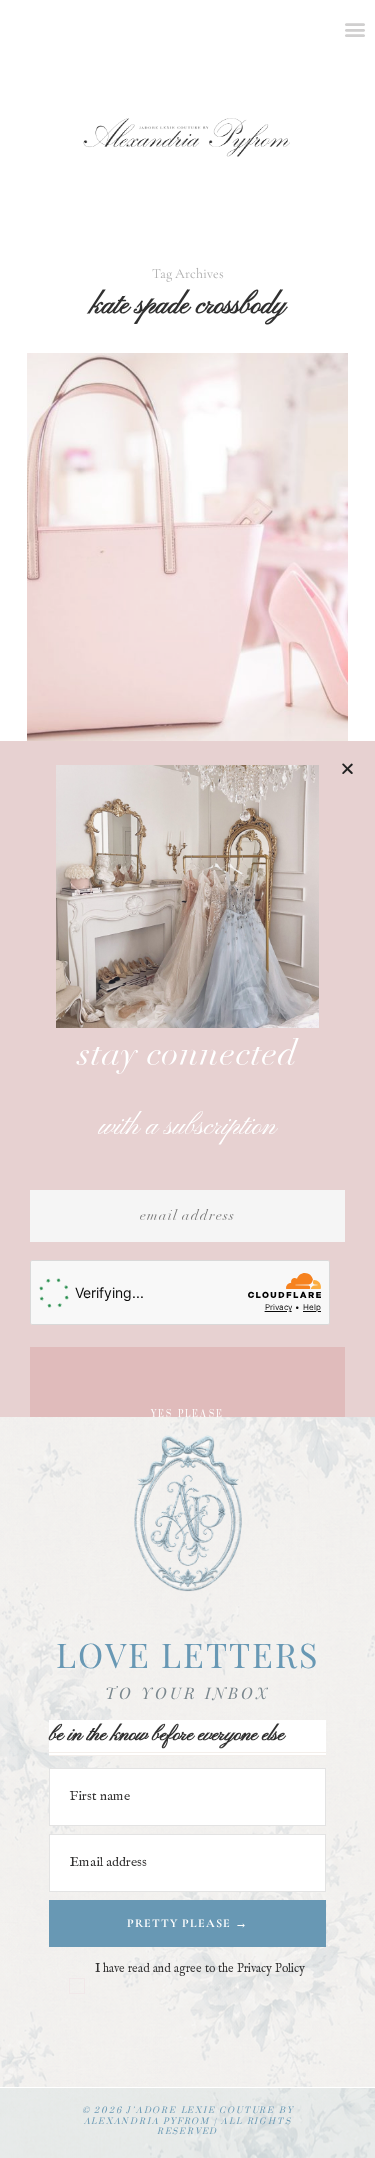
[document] (187, 1079)
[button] (347, 768)
